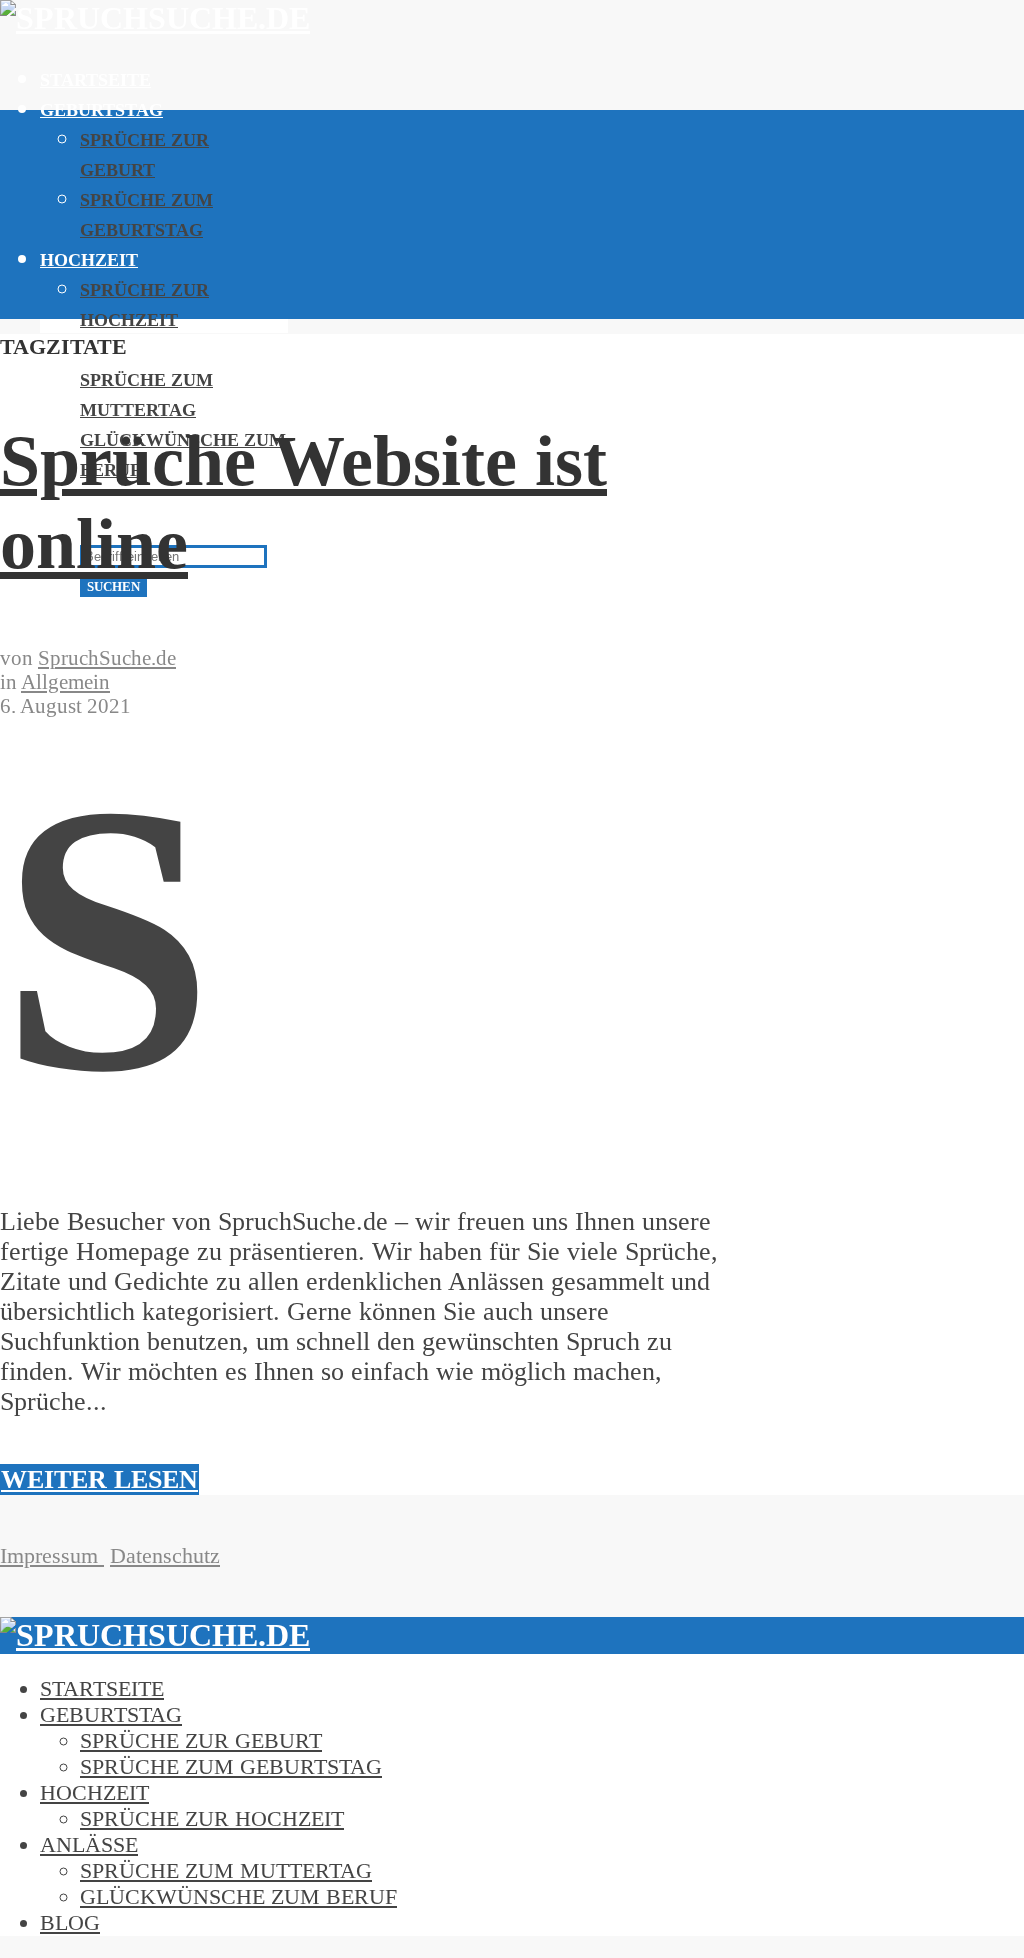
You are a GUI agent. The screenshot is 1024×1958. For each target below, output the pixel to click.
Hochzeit (89, 260)
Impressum (52, 1555)
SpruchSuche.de (107, 657)
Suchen (113, 586)
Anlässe (89, 1844)
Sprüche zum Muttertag (226, 1870)
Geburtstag (101, 110)
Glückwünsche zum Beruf (238, 1896)
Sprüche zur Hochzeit (212, 1818)
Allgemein (65, 681)
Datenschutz (165, 1555)
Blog (70, 1922)
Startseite (95, 80)
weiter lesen (99, 1479)
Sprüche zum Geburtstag (231, 1766)
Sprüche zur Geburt (201, 1740)
